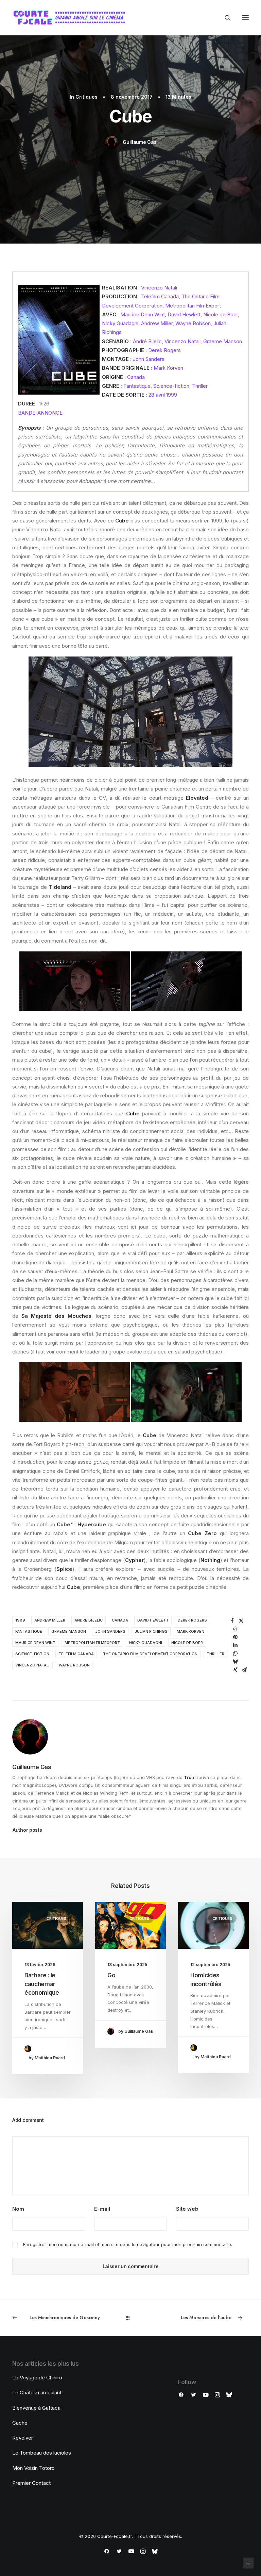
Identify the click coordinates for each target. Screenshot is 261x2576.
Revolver (23, 2438)
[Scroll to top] (248, 2563)
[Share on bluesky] (236, 1662)
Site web (187, 2209)
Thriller (200, 386)
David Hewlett (184, 314)
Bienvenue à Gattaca (36, 2408)
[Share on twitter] (241, 1621)
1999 (20, 1620)
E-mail (102, 2209)
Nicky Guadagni (120, 323)
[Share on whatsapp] (236, 1653)
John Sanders (149, 359)
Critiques (86, 97)
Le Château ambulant (37, 2392)
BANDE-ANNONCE (40, 413)
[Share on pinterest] (236, 1637)
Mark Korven (168, 368)
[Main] (131, 2318)
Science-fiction (171, 386)
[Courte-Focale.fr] (72, 18)
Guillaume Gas (140, 142)
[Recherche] (225, 18)
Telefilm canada (76, 1654)
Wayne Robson (193, 323)
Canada (136, 377)
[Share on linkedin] (236, 1645)
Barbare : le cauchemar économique (42, 1984)
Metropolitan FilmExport (193, 306)
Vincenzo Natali (159, 288)
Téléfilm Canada (160, 296)
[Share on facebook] (232, 1621)
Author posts (27, 1830)
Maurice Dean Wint (143, 314)
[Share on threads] (236, 1629)
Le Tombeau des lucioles (42, 2453)
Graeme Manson (223, 341)
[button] (245, 18)
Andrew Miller (157, 323)
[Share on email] (244, 1670)
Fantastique (137, 386)
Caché (20, 2423)
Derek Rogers (164, 350)
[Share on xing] (236, 1670)
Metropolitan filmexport (92, 1643)
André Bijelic (147, 341)
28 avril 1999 (163, 395)
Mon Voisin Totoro (33, 2468)
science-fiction (32, 1654)
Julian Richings (151, 1631)
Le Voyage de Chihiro (37, 2378)
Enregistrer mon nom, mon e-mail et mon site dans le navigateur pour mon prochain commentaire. (128, 2244)
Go (111, 1975)
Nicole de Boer (221, 314)
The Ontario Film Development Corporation (150, 1654)
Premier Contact (31, 2483)
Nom (18, 2209)
